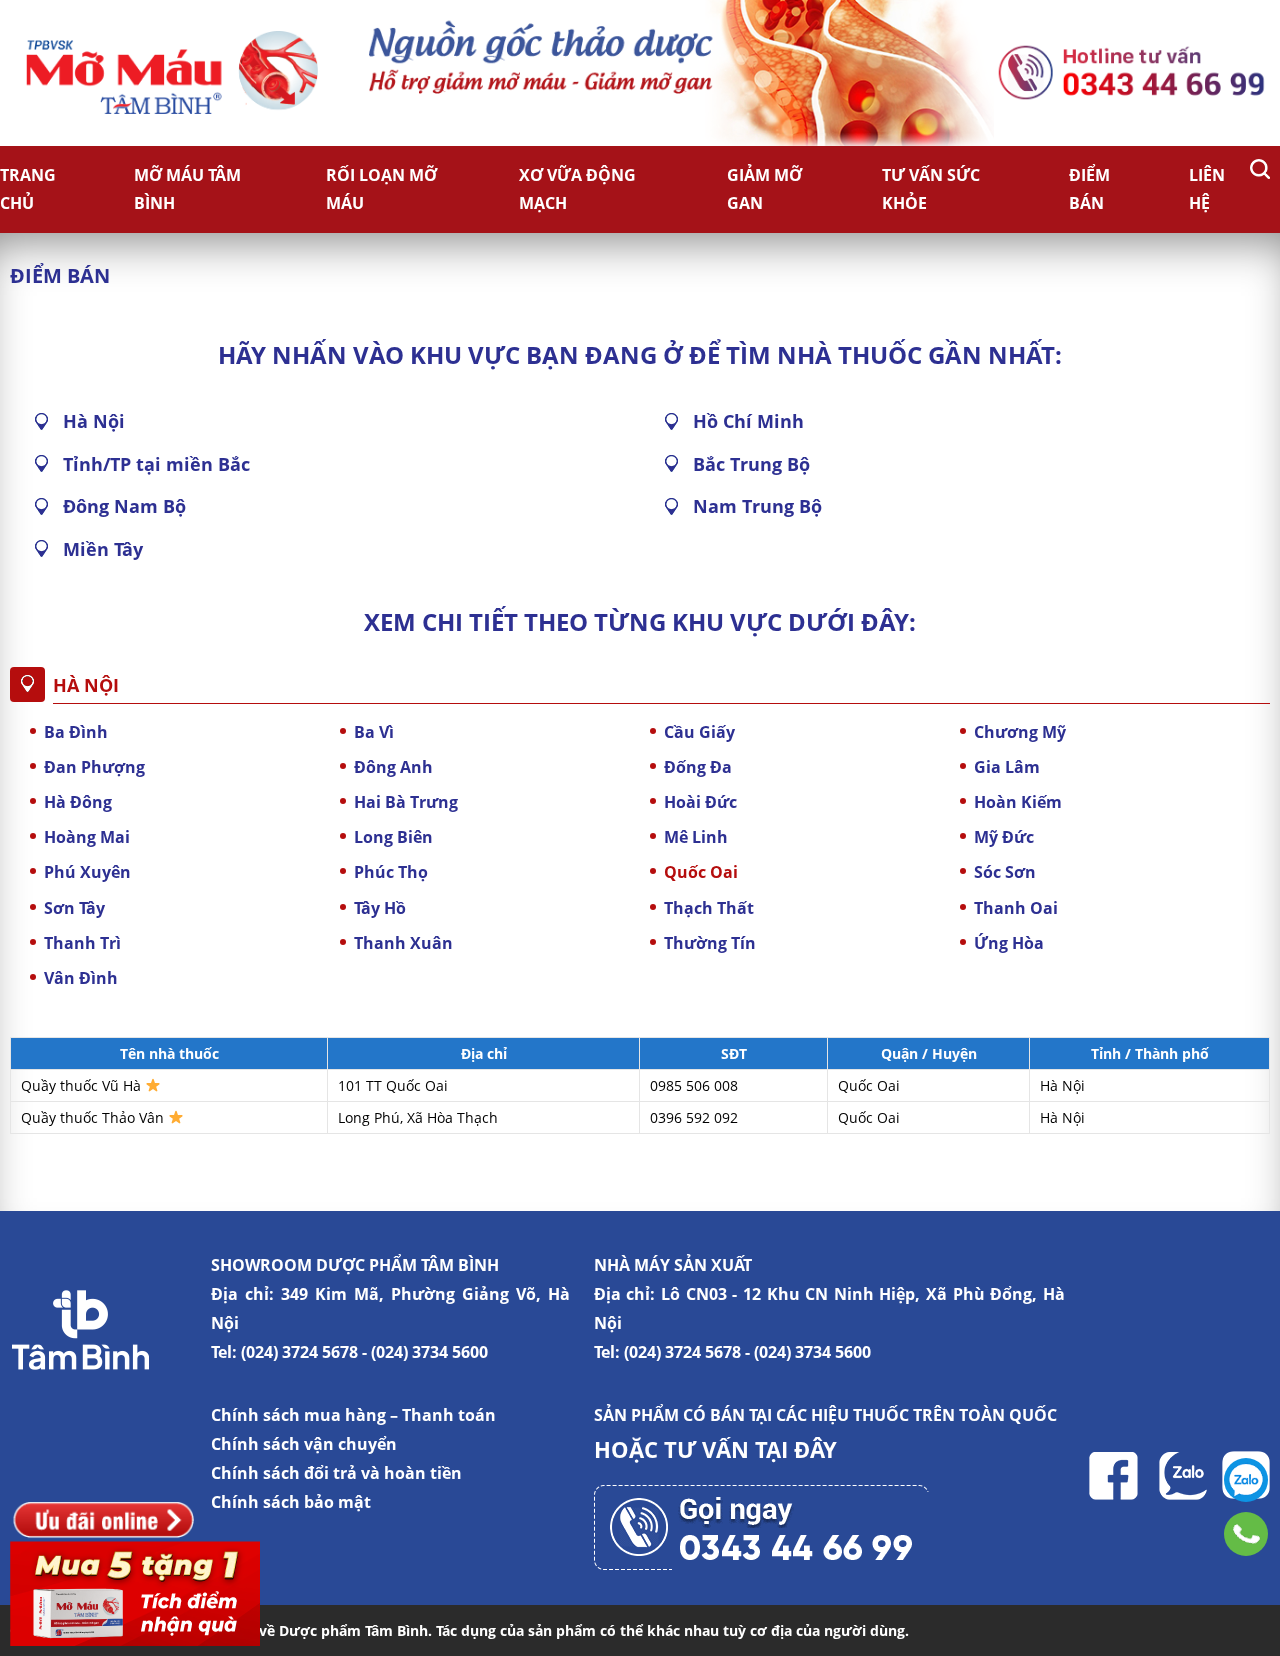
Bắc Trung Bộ (751, 464)
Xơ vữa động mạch (577, 189)
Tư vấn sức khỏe (931, 189)
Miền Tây (103, 549)
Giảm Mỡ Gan (764, 189)
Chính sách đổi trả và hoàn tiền (336, 1473)
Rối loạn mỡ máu (381, 189)
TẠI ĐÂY (796, 1449)
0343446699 (1246, 1534)
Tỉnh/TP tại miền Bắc (156, 464)
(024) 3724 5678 (299, 1352)
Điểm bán (1089, 189)
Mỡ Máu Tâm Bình (187, 189)
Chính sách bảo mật (291, 1502)
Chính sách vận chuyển (304, 1444)
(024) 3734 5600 (429, 1352)
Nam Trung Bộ (757, 506)
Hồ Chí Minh (748, 421)
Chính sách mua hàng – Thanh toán (353, 1415)
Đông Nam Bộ (124, 506)
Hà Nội (94, 421)
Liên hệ (1207, 189)
